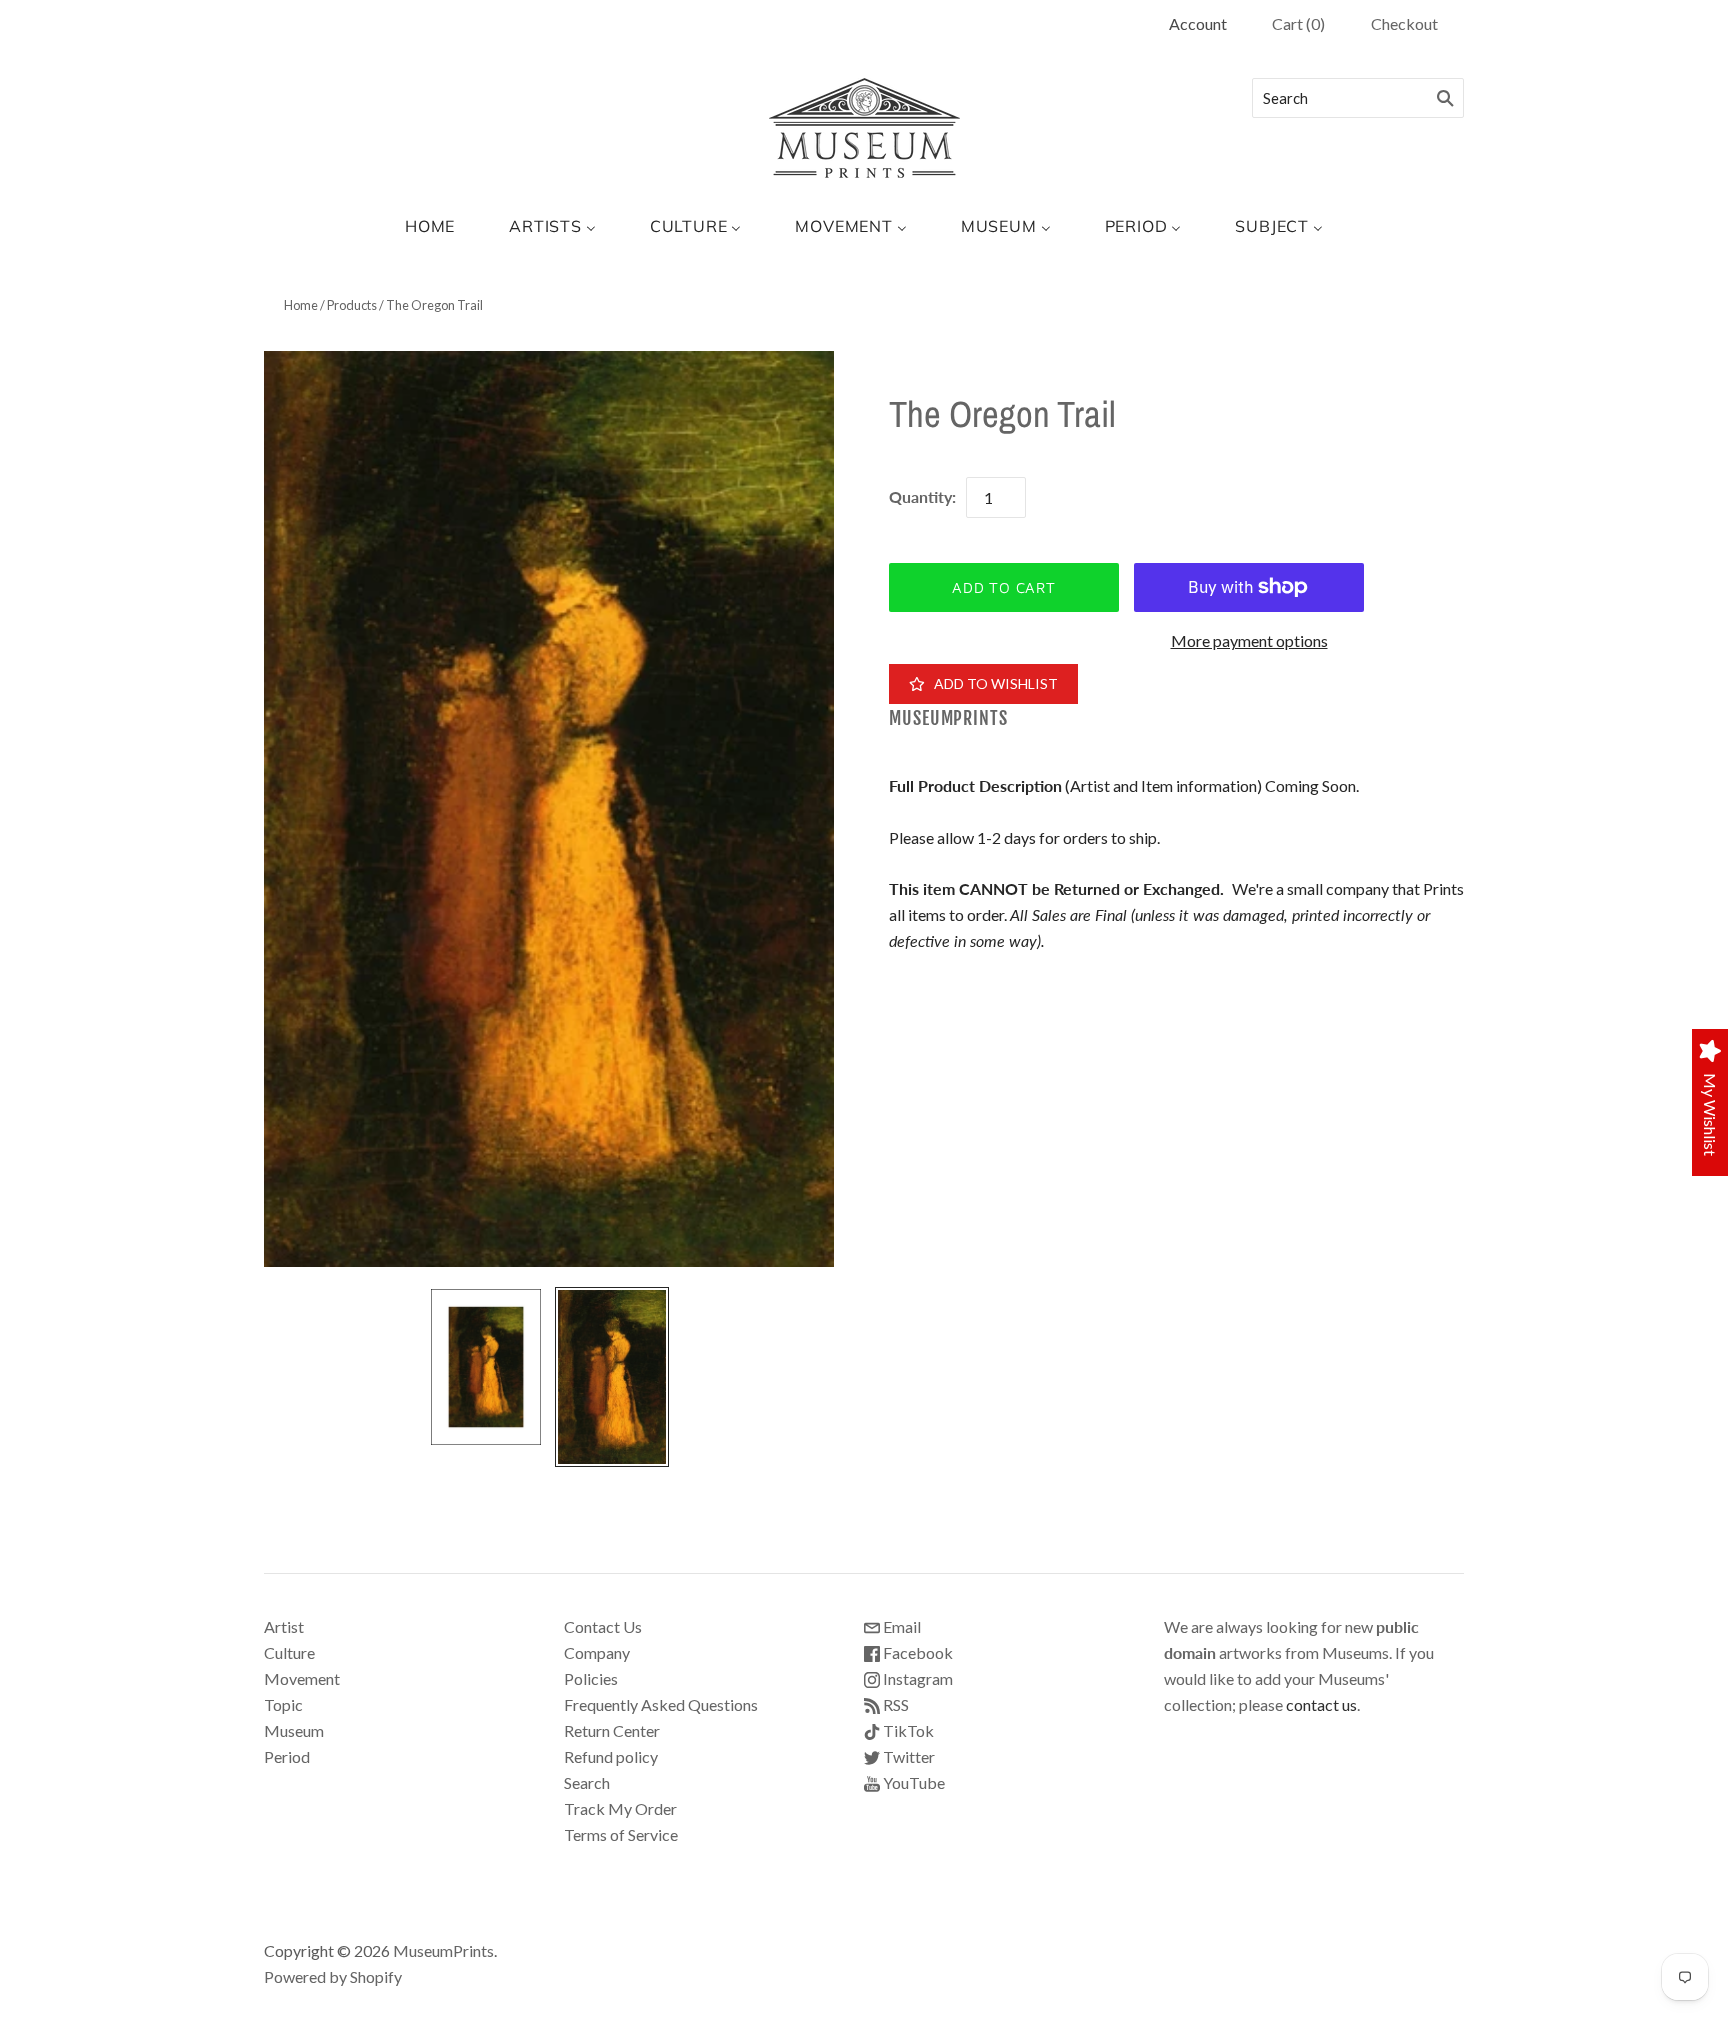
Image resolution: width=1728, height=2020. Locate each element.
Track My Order (620, 1808)
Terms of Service (621, 1834)
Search (587, 1782)
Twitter (907, 1756)
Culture (289, 1652)
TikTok (907, 1730)
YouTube (912, 1782)
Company (597, 1652)
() (1298, 23)
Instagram (916, 1678)
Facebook (916, 1652)
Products (352, 305)
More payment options (1249, 640)
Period (287, 1756)
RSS (894, 1704)
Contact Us (603, 1626)
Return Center (612, 1730)
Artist (284, 1626)
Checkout (1404, 23)
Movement (302, 1678)
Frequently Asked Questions (661, 1704)
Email (900, 1626)
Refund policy (611, 1756)
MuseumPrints (948, 718)
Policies (591, 1678)
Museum (294, 1730)
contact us (1321, 1704)
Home (301, 305)
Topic (283, 1704)
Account (1198, 23)
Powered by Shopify (333, 1976)
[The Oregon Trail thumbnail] (486, 1366)
